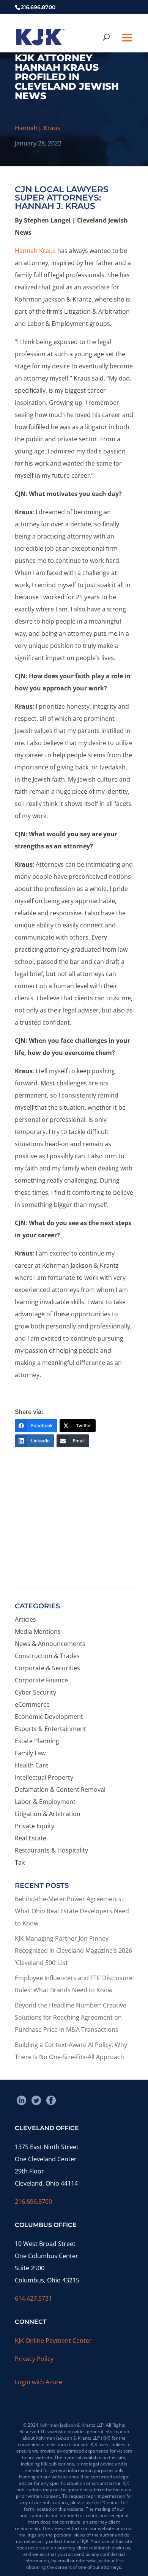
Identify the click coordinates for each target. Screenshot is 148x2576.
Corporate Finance (41, 1680)
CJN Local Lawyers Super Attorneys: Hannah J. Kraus (62, 198)
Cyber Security (35, 1692)
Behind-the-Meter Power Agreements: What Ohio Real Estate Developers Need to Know (72, 1911)
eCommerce (32, 1704)
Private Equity (35, 1826)
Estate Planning (37, 1741)
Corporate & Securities (47, 1668)
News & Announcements (50, 1644)
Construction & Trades (47, 1656)
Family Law (30, 1753)
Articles (25, 1619)
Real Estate (31, 1838)
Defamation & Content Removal (60, 1789)
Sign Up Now (70, 1540)
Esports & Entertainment (50, 1729)
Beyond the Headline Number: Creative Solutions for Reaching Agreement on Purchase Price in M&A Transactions (71, 2017)
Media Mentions (38, 1632)
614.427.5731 (33, 2298)
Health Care (32, 1765)
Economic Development (49, 1717)
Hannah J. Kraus (38, 128)
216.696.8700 (33, 2202)
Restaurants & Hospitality (51, 1850)
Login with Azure (39, 2382)
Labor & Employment (45, 1802)
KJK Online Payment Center (53, 2341)
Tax (20, 1862)
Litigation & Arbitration (48, 1814)
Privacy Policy (34, 2359)
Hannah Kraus (35, 251)
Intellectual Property (44, 1777)
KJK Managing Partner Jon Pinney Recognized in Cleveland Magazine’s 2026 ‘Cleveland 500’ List (73, 1951)
